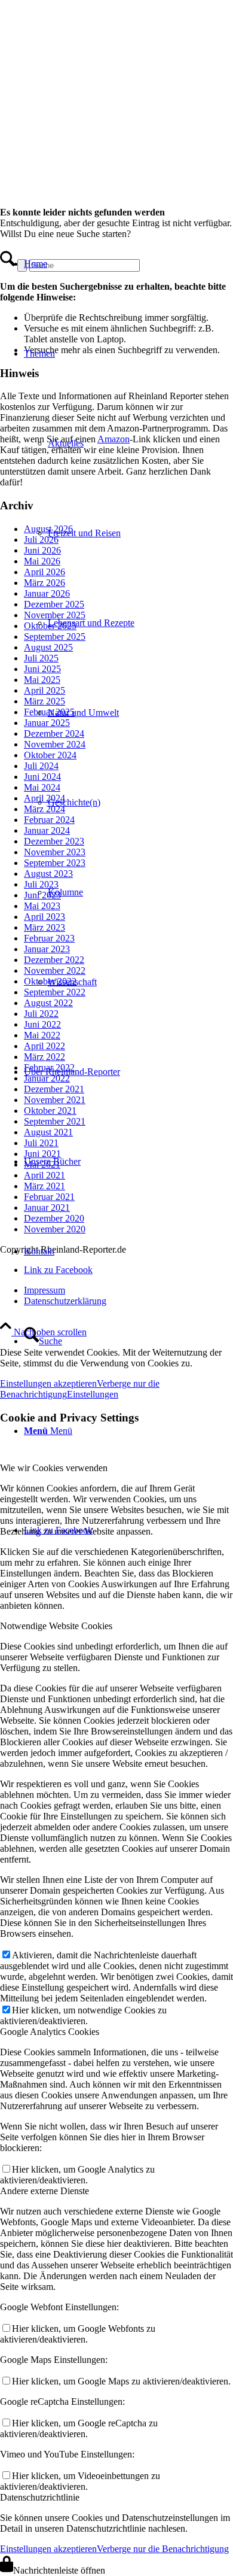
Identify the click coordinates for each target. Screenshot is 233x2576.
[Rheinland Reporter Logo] (90, 164)
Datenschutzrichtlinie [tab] (40, 2497)
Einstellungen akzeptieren (48, 2549)
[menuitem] (102, 264)
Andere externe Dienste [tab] (45, 2191)
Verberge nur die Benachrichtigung (163, 2549)
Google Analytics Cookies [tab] (50, 2032)
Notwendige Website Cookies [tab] (56, 1626)
